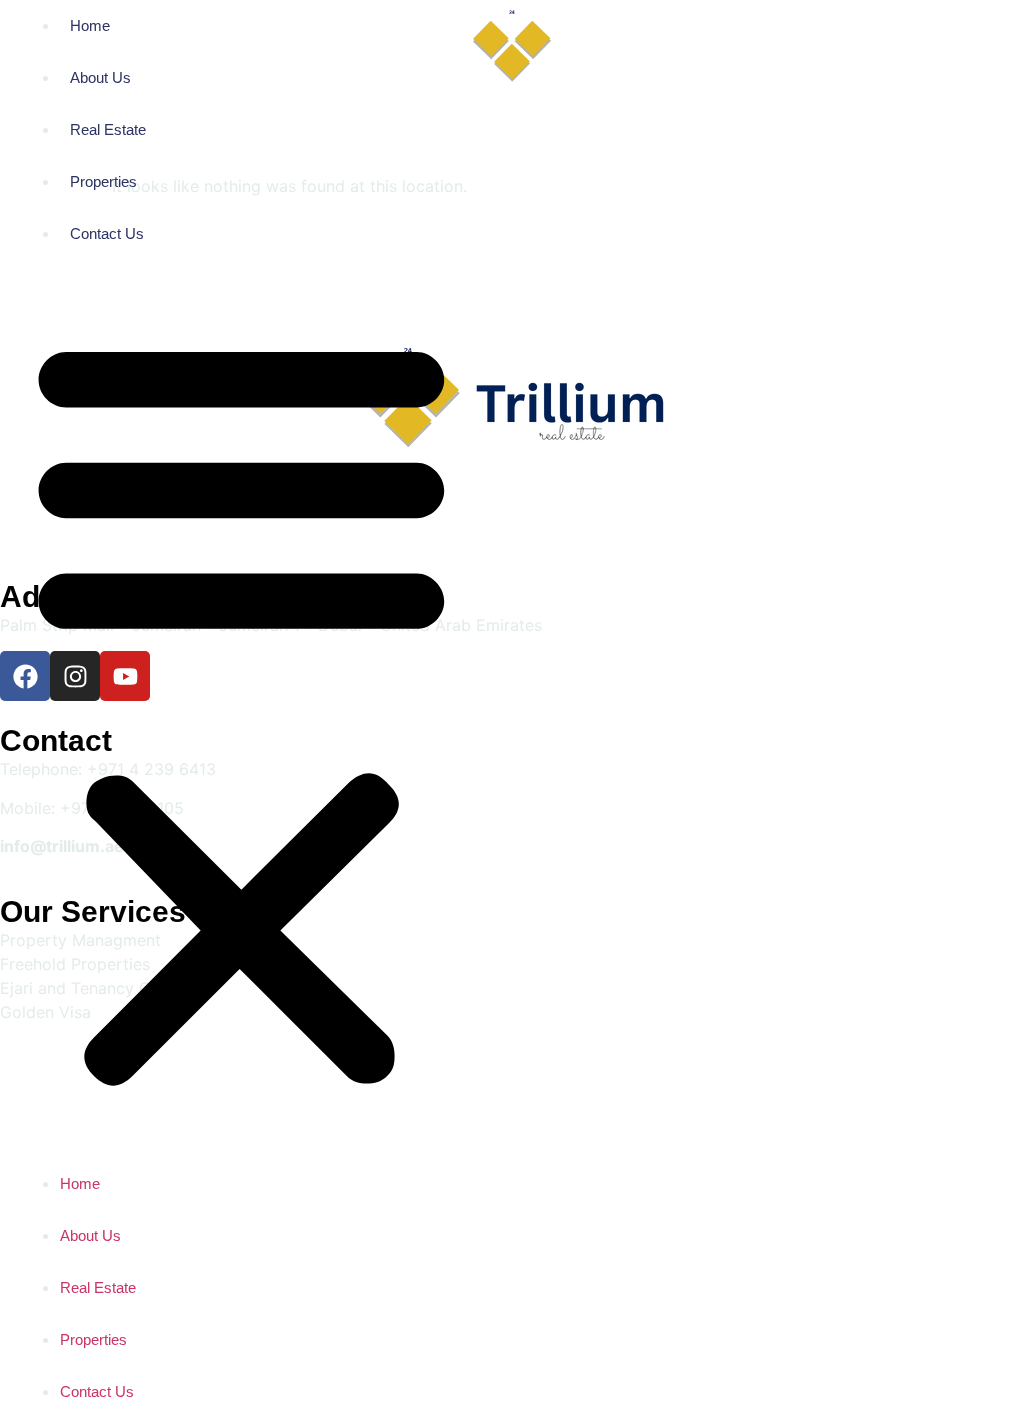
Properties (103, 181)
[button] (241, 709)
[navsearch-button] (801, 49)
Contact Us (107, 233)
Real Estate (108, 129)
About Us (100, 77)
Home (90, 25)
